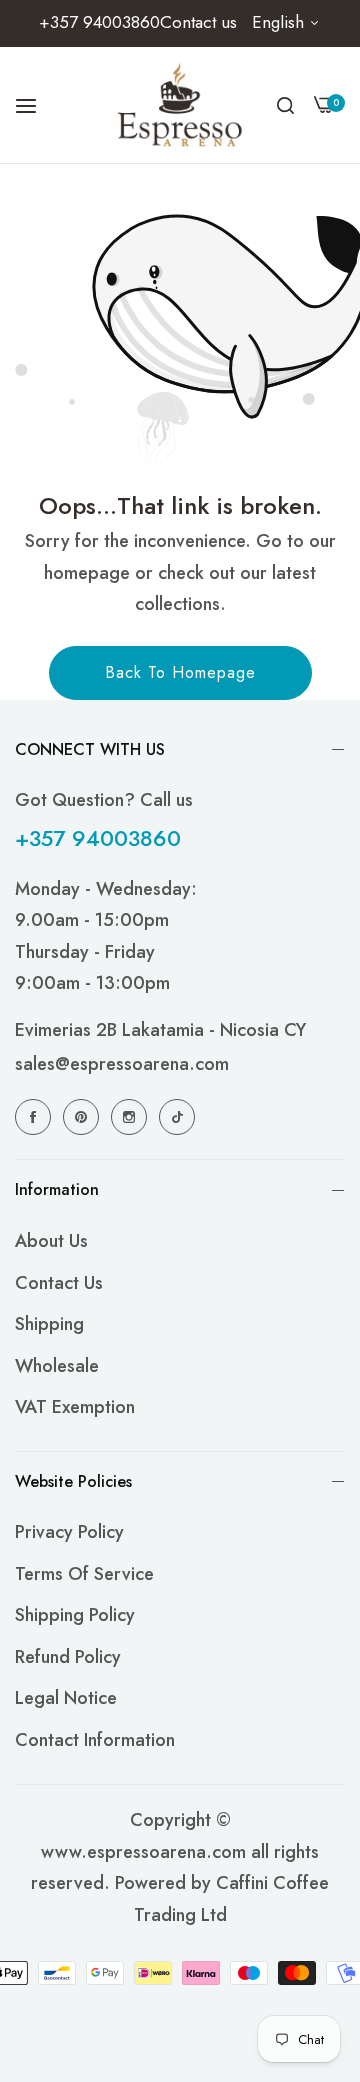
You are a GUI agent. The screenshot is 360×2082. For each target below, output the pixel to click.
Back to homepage (180, 672)
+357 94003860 (98, 838)
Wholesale (57, 1366)
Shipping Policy (75, 1615)
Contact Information (95, 1740)
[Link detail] (36, 1116)
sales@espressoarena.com (122, 1064)
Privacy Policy (69, 1532)
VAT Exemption (75, 1407)
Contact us (59, 1283)
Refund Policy (68, 1657)
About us (51, 1241)
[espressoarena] (180, 105)
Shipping (49, 1324)
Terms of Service (84, 1574)
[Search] (285, 105)
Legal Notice (66, 1698)
